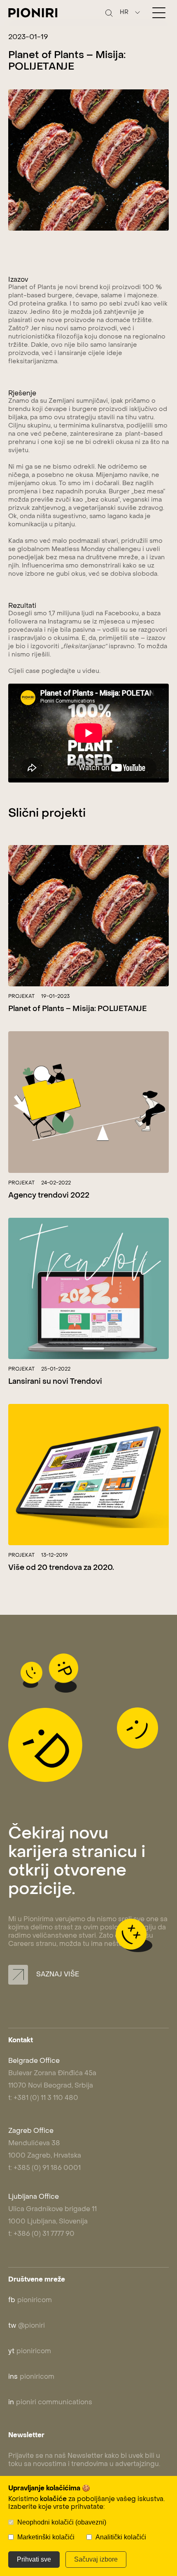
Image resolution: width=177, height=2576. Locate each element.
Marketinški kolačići (46, 2537)
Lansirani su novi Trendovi (55, 1382)
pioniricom (30, 2300)
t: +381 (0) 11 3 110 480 (43, 2098)
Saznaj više (57, 1975)
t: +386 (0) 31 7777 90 (41, 2234)
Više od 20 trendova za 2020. (61, 1568)
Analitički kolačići (121, 2537)
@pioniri (27, 2326)
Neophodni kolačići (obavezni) (62, 2522)
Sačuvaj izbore (96, 2559)
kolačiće (53, 2499)
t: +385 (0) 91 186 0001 (44, 2168)
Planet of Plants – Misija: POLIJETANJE (78, 1009)
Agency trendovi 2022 (49, 1196)
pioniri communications (50, 2403)
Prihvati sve (34, 2559)
